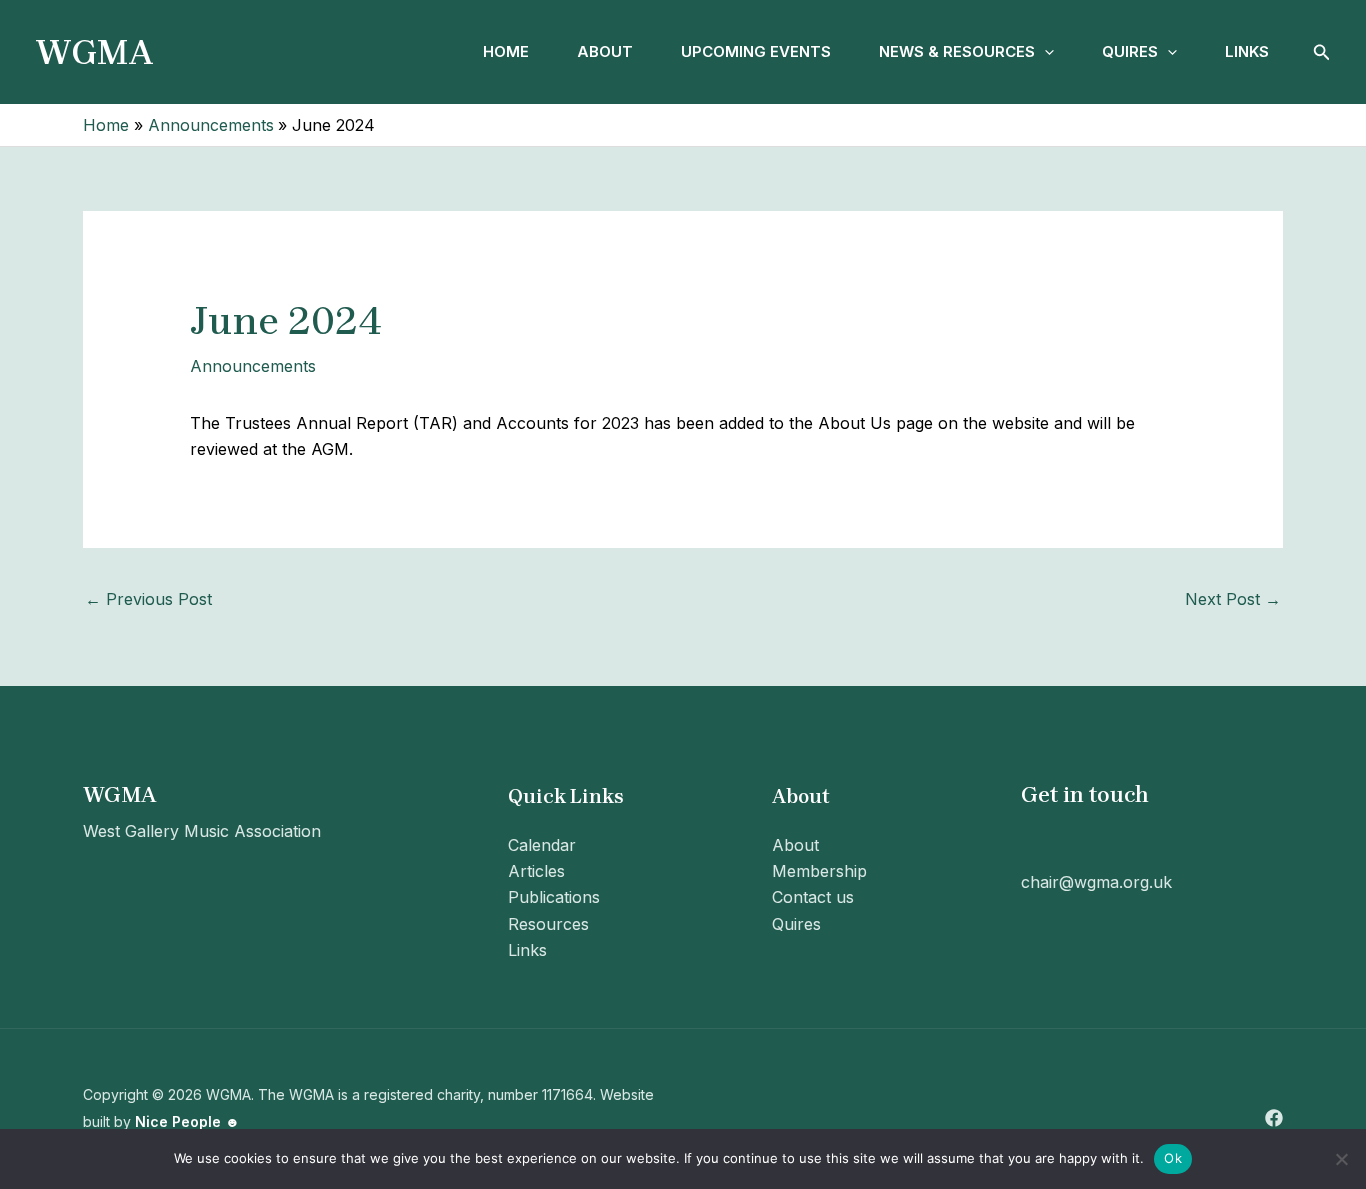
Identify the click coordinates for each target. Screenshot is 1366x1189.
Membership (819, 871)
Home (506, 51)
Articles (536, 871)
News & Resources (957, 51)
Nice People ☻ (187, 1121)
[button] (1044, 52)
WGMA (94, 52)
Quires (1130, 51)
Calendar (542, 845)
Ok (1173, 1158)
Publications (554, 897)
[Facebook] (1274, 1118)
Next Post (1233, 599)
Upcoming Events (756, 51)
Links (1247, 51)
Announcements (253, 366)
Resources (548, 924)
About (605, 51)
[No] (1341, 1159)
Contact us (813, 897)
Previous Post (148, 599)
